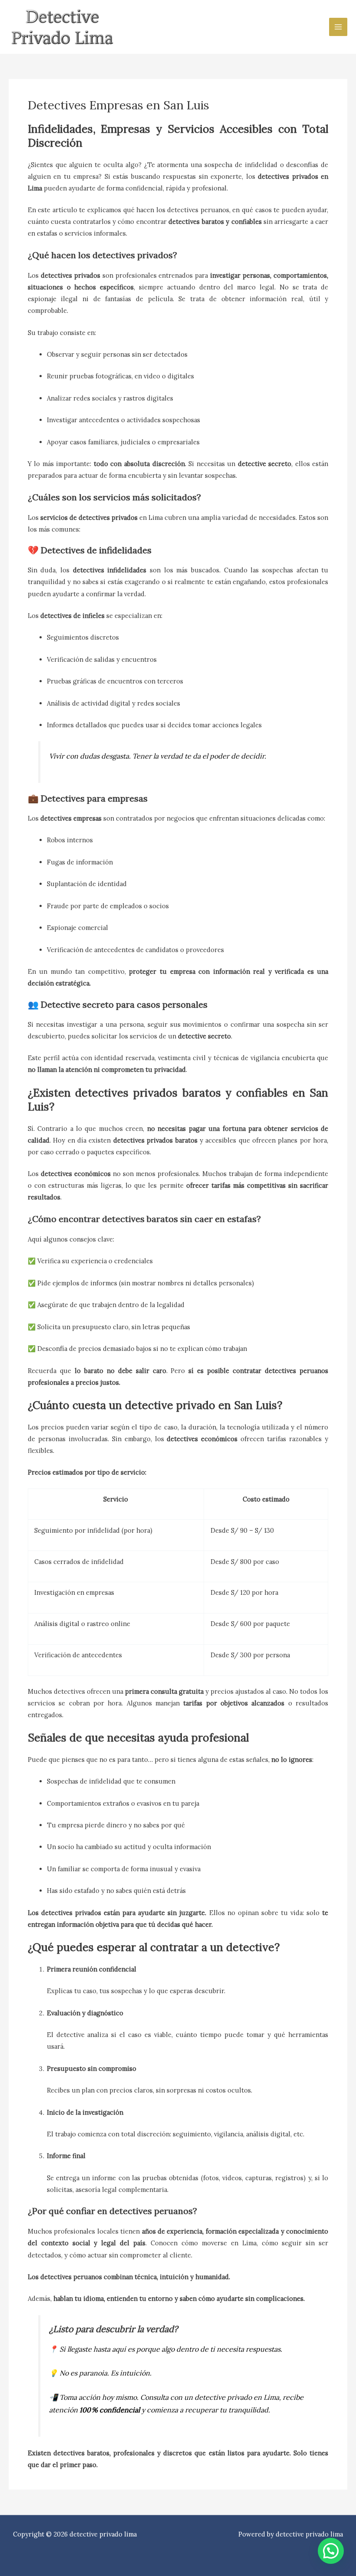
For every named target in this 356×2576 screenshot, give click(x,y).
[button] (331, 2551)
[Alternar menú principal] (338, 27)
